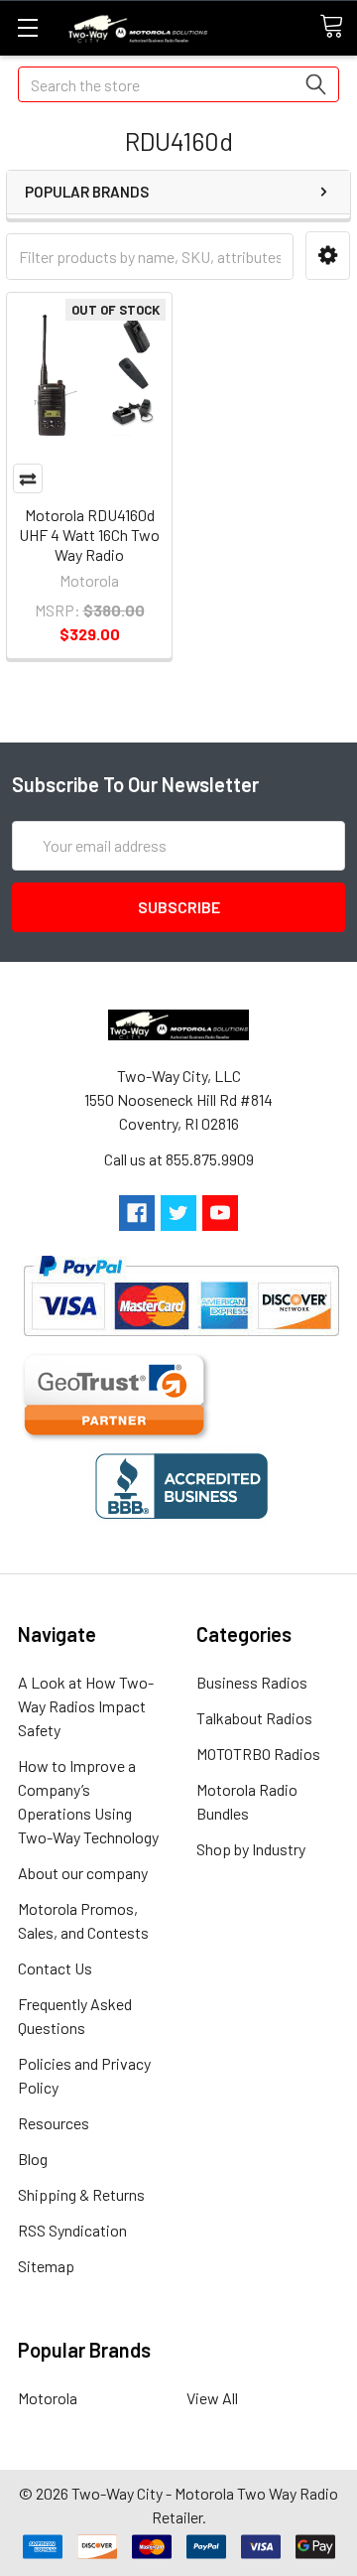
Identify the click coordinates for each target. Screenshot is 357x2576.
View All (212, 2398)
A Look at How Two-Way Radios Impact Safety (86, 1706)
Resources (54, 2123)
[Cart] (338, 27)
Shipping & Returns (81, 2194)
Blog (33, 2159)
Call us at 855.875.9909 (179, 1159)
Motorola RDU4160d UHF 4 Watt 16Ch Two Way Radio (89, 535)
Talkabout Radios (254, 1718)
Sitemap (46, 2266)
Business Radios (252, 1682)
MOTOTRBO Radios (258, 1754)
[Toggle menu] (27, 27)
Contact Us (55, 1968)
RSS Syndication (72, 2230)
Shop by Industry (251, 1849)
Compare (28, 478)
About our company (83, 1873)
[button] (328, 256)
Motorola (48, 2398)
